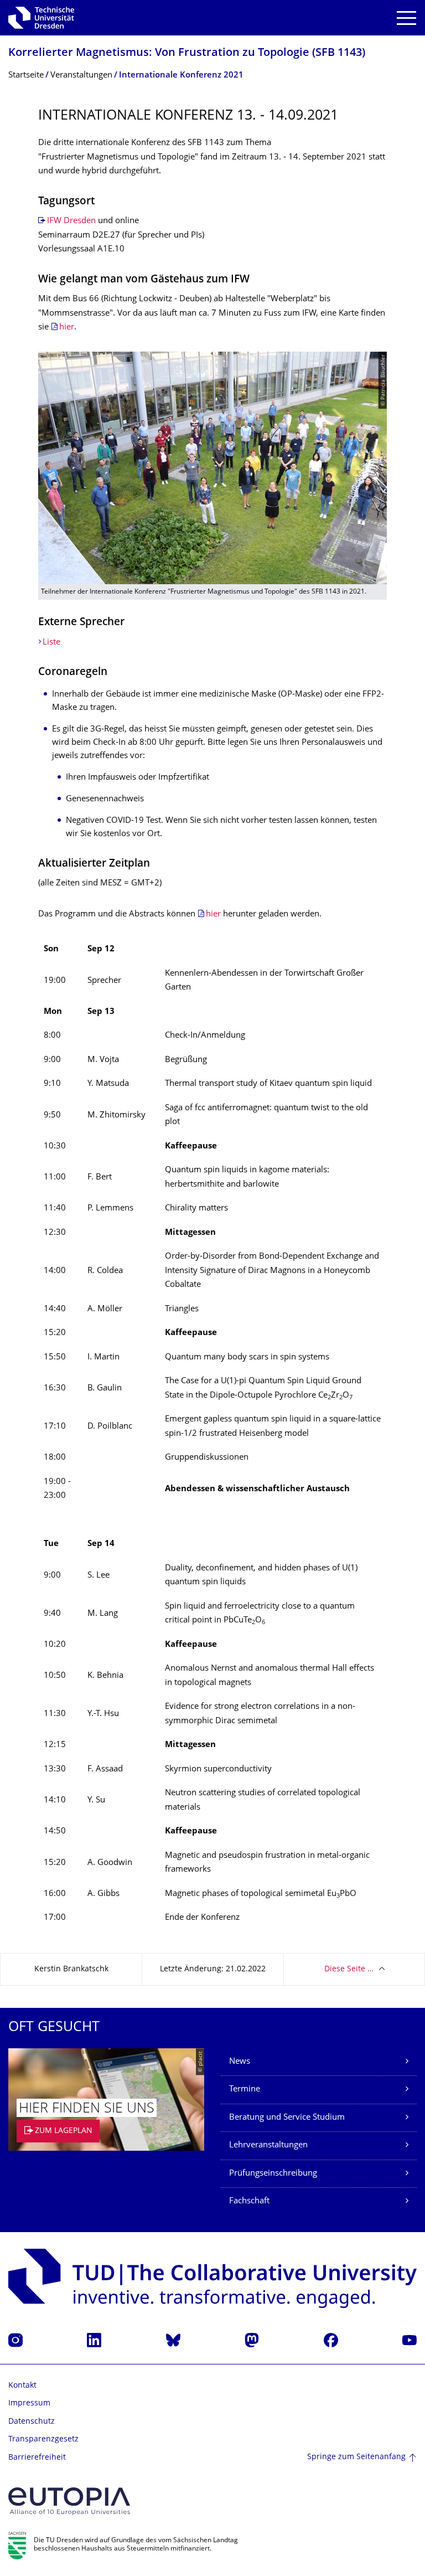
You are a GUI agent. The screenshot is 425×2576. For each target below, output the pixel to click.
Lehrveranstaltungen (268, 2145)
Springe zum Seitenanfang (356, 2457)
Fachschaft (249, 2201)
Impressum (29, 2404)
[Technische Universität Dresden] (41, 18)
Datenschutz (32, 2422)
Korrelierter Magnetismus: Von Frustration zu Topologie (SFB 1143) (187, 53)
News (240, 2062)
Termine (245, 2090)
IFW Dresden (71, 221)
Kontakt (22, 2386)
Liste (51, 643)
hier (67, 328)
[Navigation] (406, 18)
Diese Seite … (349, 1969)
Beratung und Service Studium (287, 2118)
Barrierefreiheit (37, 2458)
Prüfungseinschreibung (273, 2174)
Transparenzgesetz (43, 2440)
